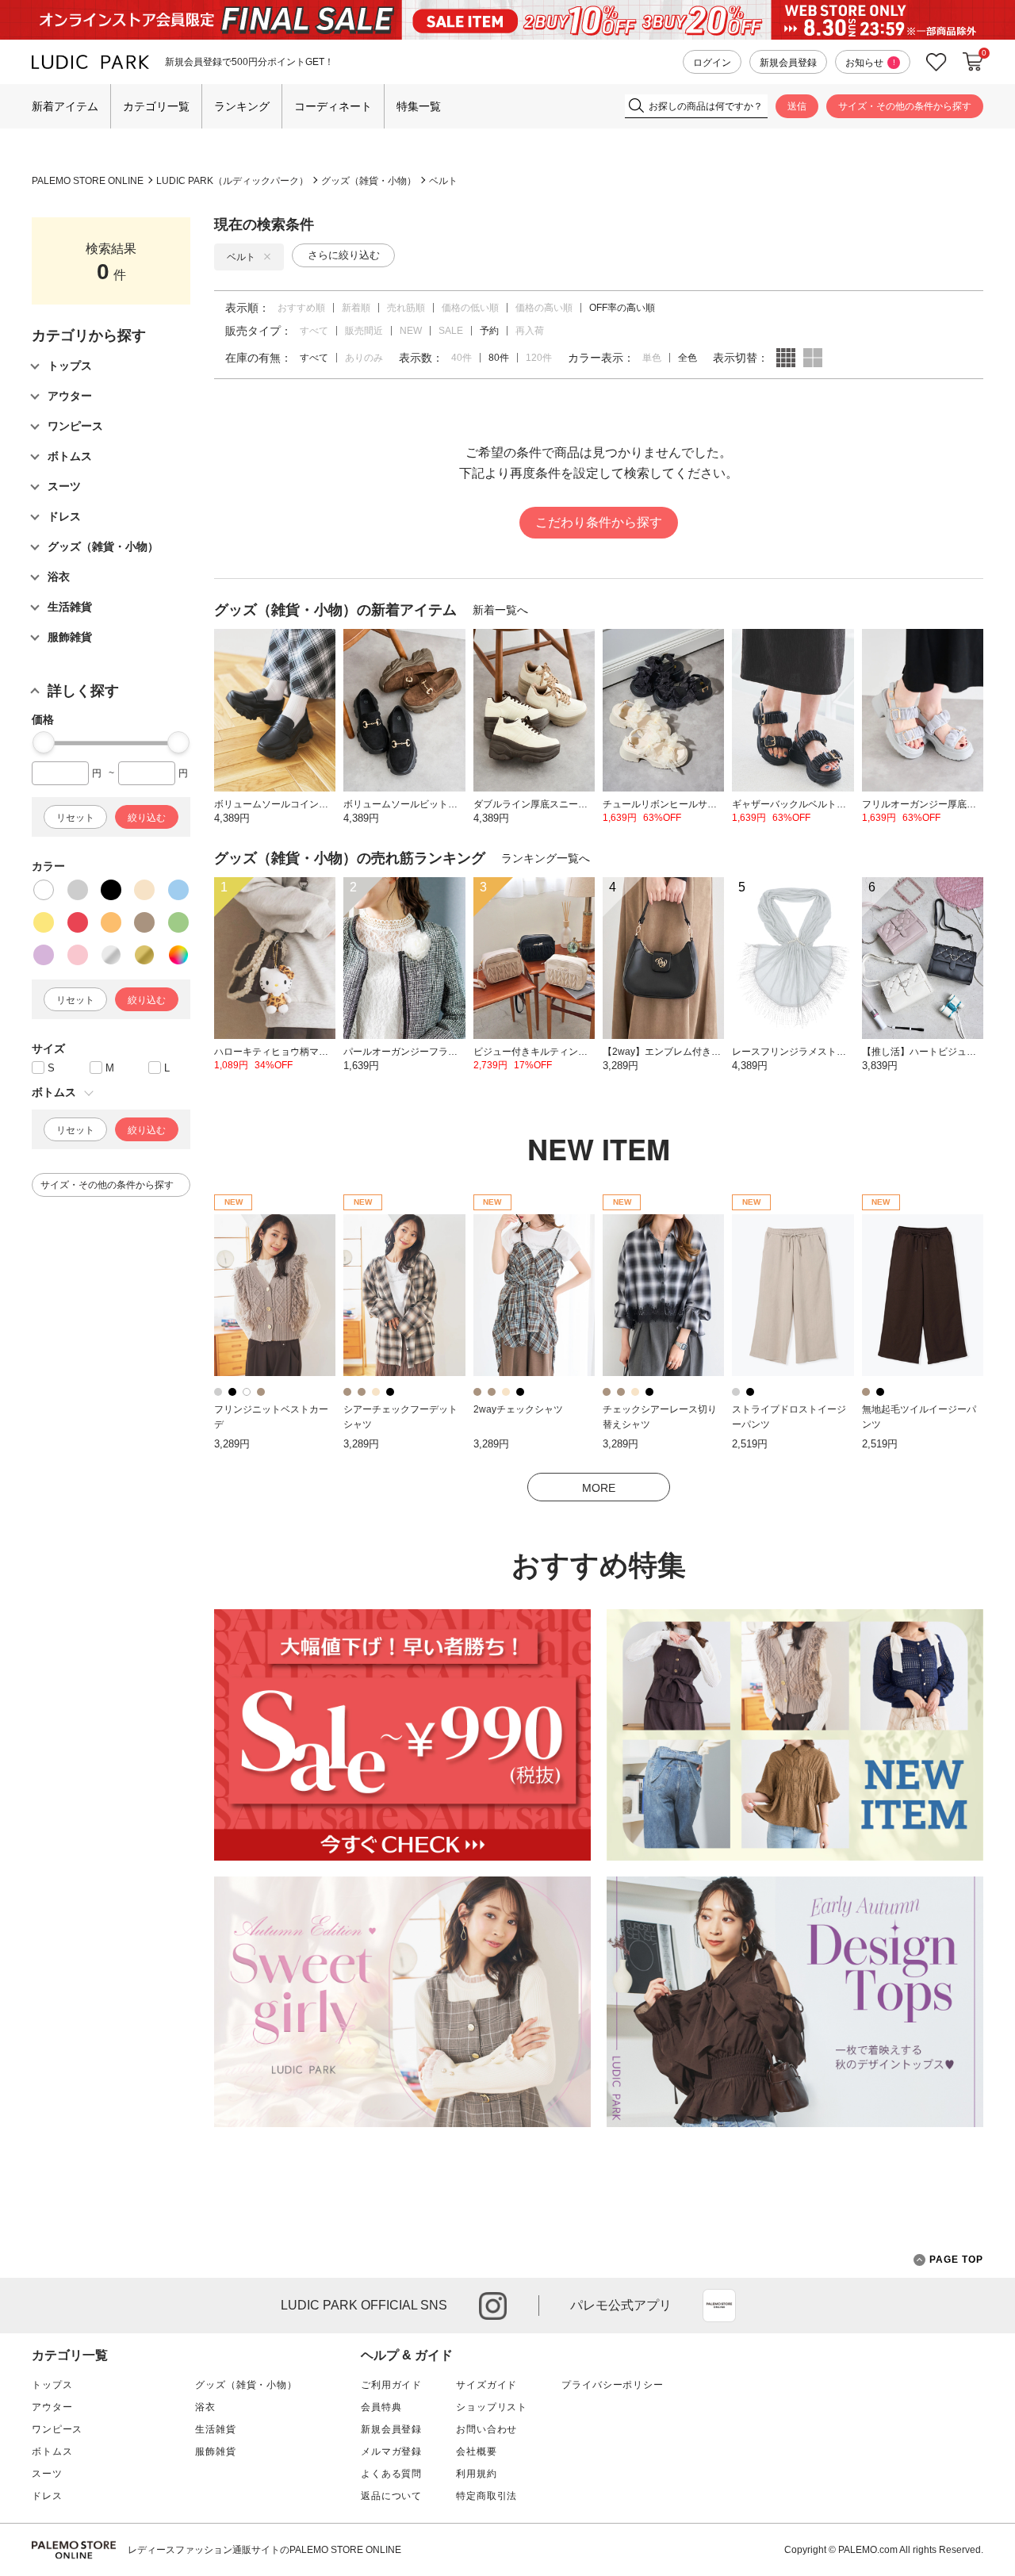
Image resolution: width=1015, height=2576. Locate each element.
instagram (493, 2306)
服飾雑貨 (215, 2451)
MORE (599, 1488)
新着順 (356, 308)
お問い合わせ (486, 2429)
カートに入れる (973, 62)
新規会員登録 (788, 63)
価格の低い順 (470, 308)
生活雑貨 (215, 2429)
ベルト (443, 181)
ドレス (47, 2496)
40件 (462, 358)
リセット (75, 818)
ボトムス (52, 2451)
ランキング (242, 106)
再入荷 (530, 331)
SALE (451, 331)
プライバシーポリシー (612, 2385)
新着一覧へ (500, 610)
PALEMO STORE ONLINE (88, 181)
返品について (391, 2496)
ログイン (712, 63)
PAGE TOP (956, 2260)
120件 (539, 358)
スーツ (47, 2474)
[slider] (44, 742)
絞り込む (147, 818)
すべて (314, 331)
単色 (652, 358)
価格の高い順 (544, 308)
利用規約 (476, 2474)
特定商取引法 (486, 2496)
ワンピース (57, 2429)
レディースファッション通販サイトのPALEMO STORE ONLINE (264, 2550)
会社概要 (476, 2451)
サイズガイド (486, 2385)
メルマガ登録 (391, 2451)
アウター (52, 2407)
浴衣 (205, 2407)
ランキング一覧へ (546, 858)
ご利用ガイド (391, 2385)
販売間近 (364, 331)
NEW (411, 331)
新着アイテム (65, 106)
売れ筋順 (406, 308)
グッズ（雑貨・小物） (369, 181)
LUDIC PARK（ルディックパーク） (232, 181)
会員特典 (381, 2407)
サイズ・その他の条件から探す (905, 106)
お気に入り (936, 62)
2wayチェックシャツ (518, 1409)
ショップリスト (492, 2407)
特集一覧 (419, 106)
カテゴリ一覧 (156, 106)
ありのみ (364, 358)
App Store (719, 2306)
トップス (52, 2385)
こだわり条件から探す (599, 522)
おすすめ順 (301, 308)
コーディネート (333, 106)
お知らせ (870, 63)
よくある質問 (391, 2474)
